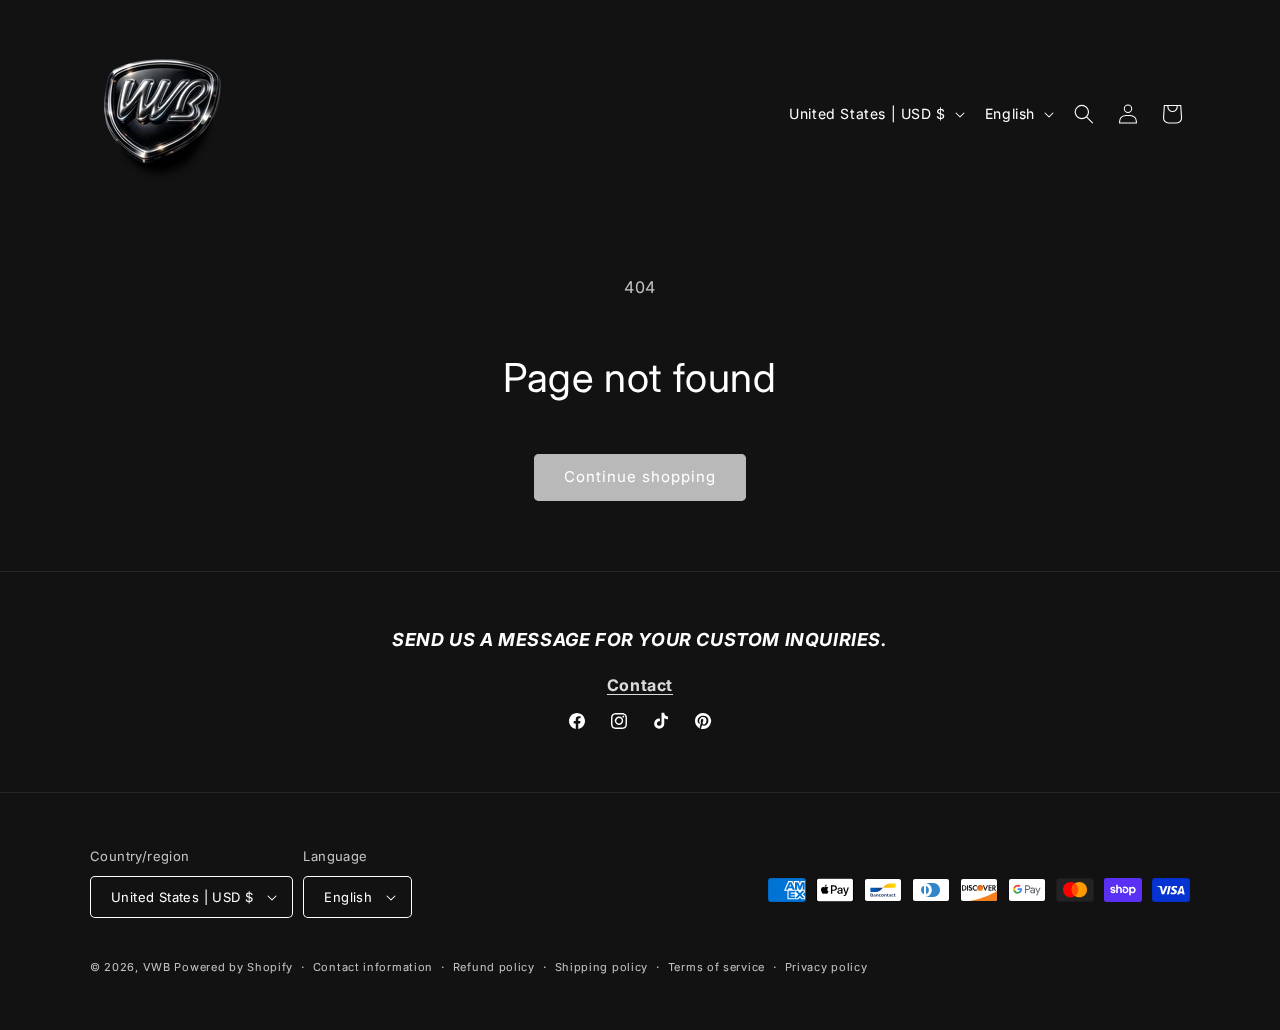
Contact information (373, 967)
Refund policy (494, 967)
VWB (157, 967)
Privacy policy (826, 967)
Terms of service (716, 967)
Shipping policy (602, 967)
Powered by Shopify (233, 967)
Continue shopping (640, 476)
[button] (1084, 114)
